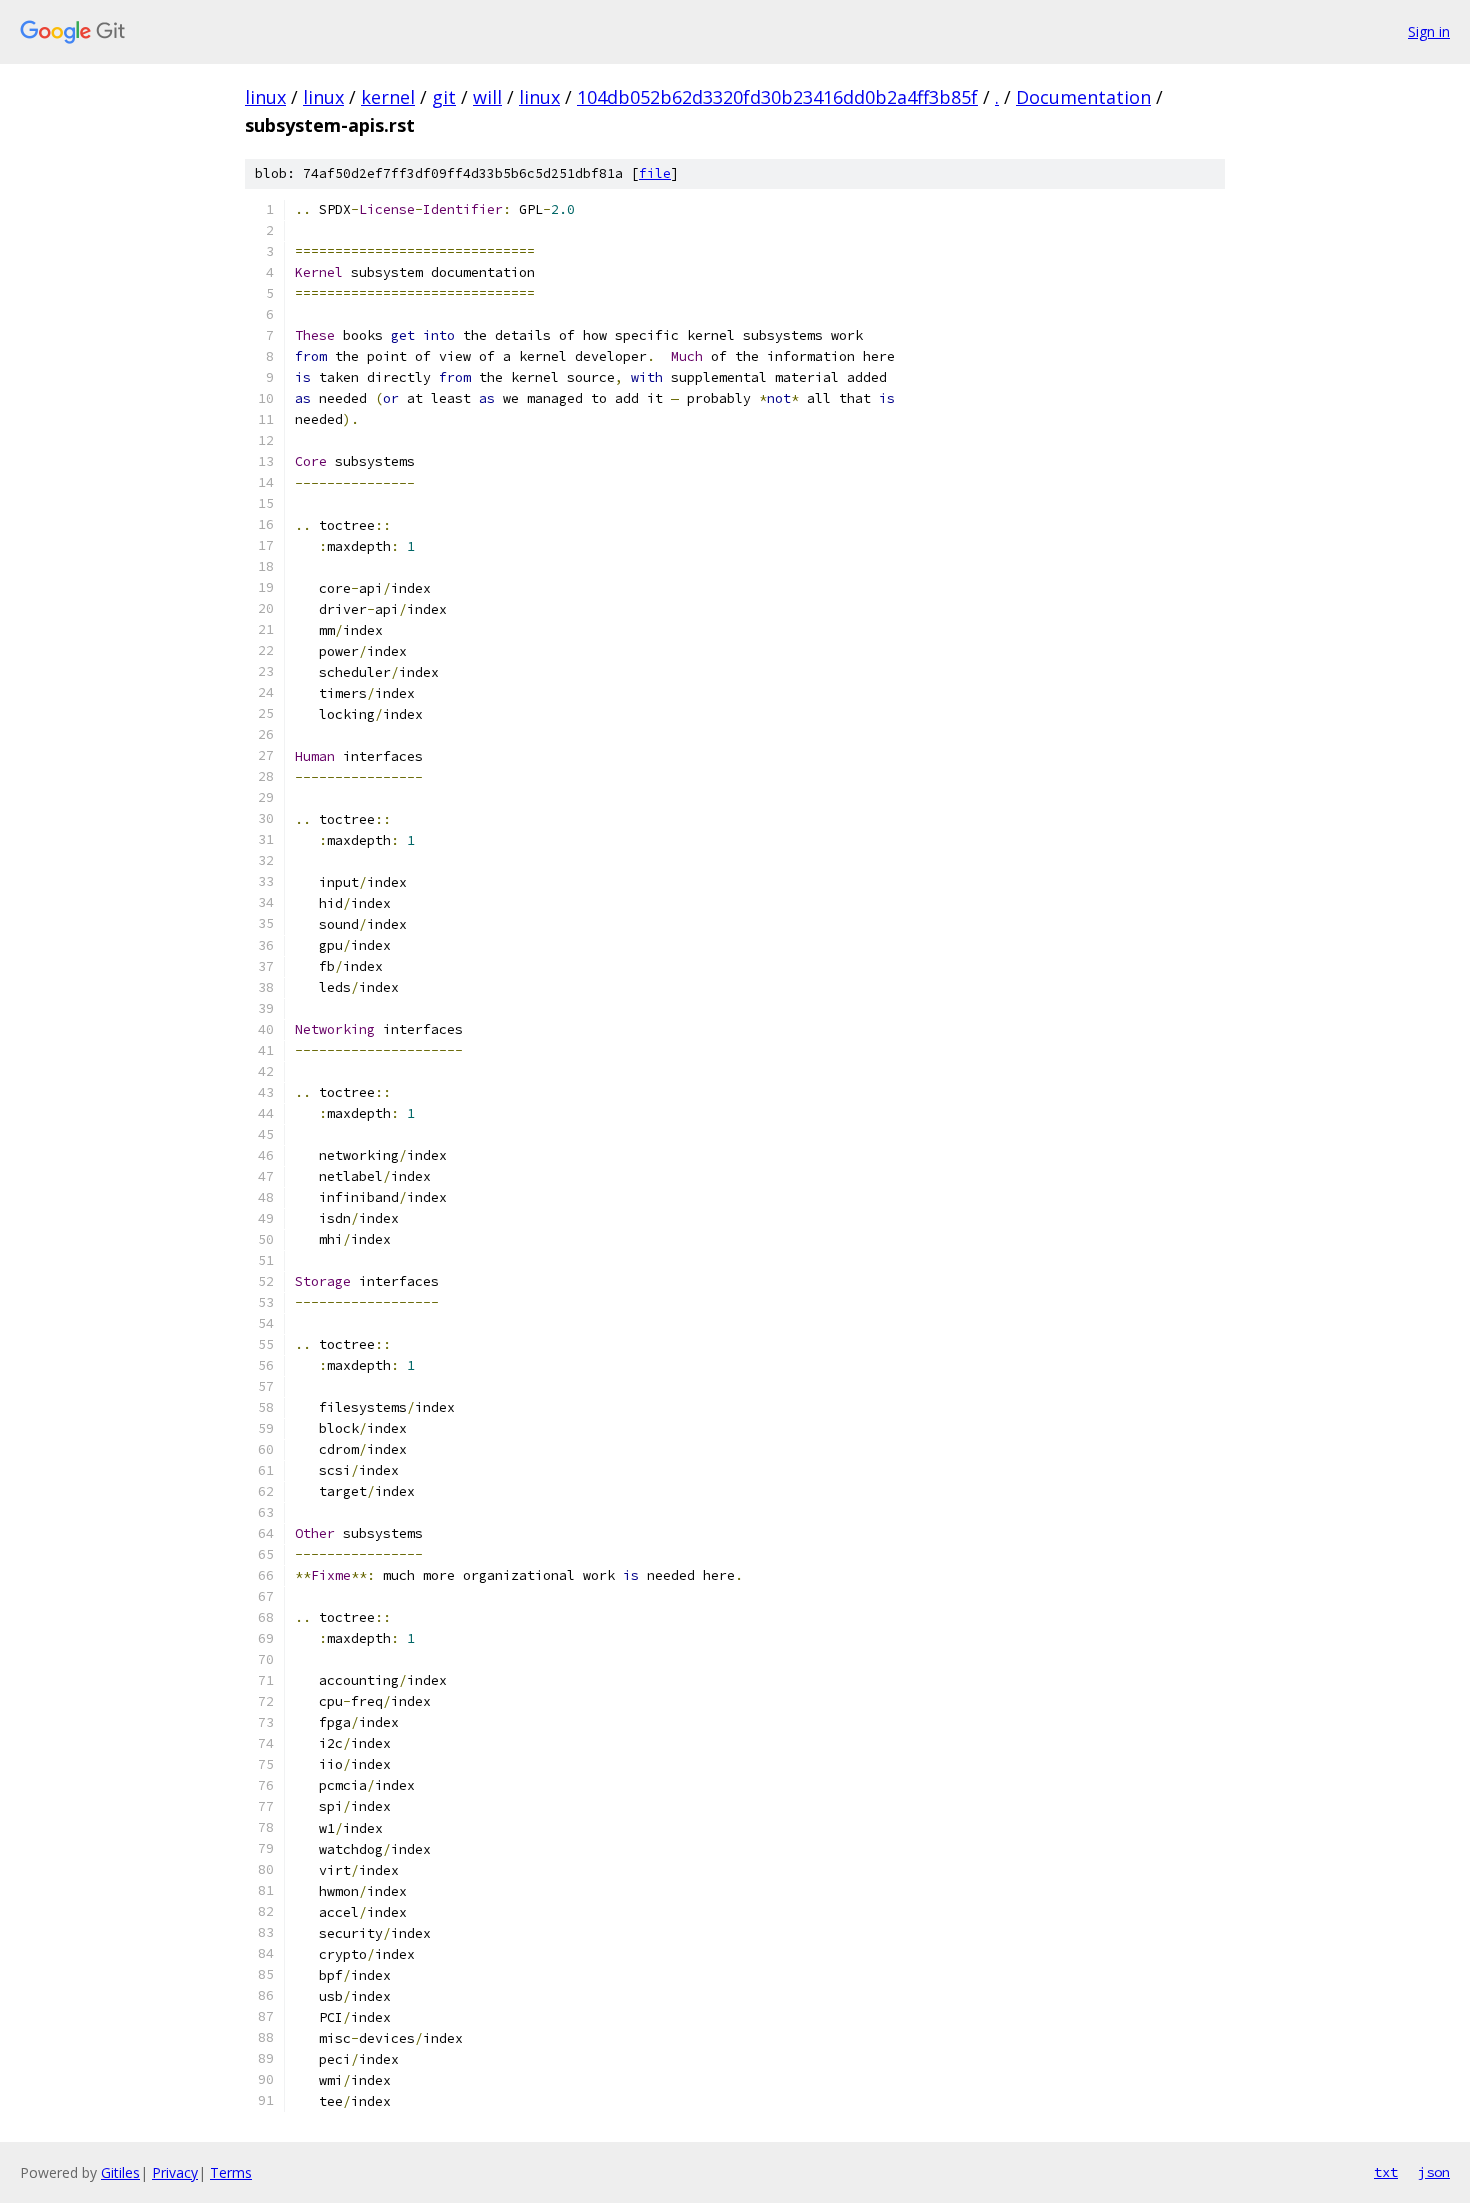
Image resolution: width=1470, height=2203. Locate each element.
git (444, 97)
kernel (388, 97)
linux (265, 97)
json (1434, 2172)
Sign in (1429, 31)
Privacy (175, 2172)
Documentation (1083, 97)
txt (1386, 2172)
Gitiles (120, 2172)
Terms (231, 2172)
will (487, 97)
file (655, 173)
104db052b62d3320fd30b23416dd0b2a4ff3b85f (777, 97)
